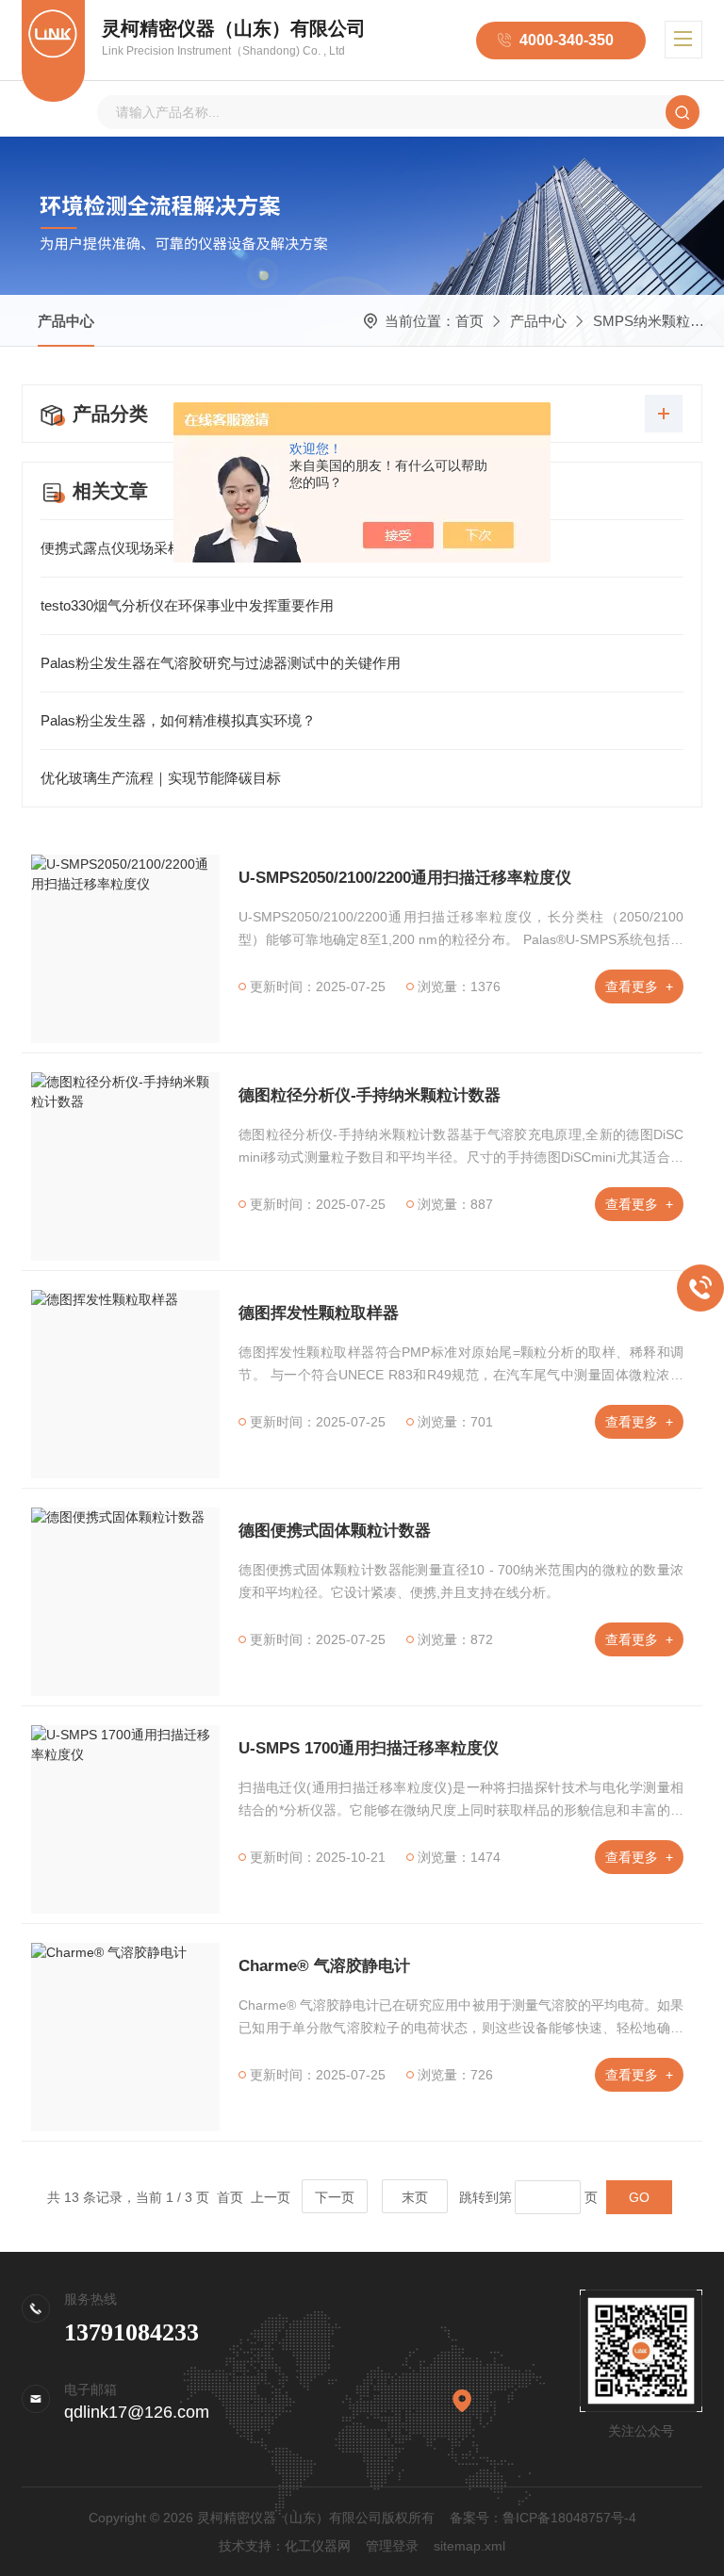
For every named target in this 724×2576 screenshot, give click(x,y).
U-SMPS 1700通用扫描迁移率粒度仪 (369, 1748)
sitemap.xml (469, 2546)
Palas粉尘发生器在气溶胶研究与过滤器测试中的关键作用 (221, 663)
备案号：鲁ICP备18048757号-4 (543, 2518)
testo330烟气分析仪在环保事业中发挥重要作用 (187, 605)
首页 (469, 321)
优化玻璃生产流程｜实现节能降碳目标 (161, 778)
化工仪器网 (318, 2546)
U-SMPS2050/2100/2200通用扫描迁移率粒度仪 (405, 878)
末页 (415, 2197)
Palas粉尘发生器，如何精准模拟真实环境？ (178, 720)
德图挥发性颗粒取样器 (319, 1313)
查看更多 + (639, 986)
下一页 (335, 2197)
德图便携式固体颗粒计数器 (335, 1531)
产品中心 (66, 321)
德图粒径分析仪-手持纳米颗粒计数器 (370, 1095)
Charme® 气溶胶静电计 (324, 1966)
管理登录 (392, 2546)
